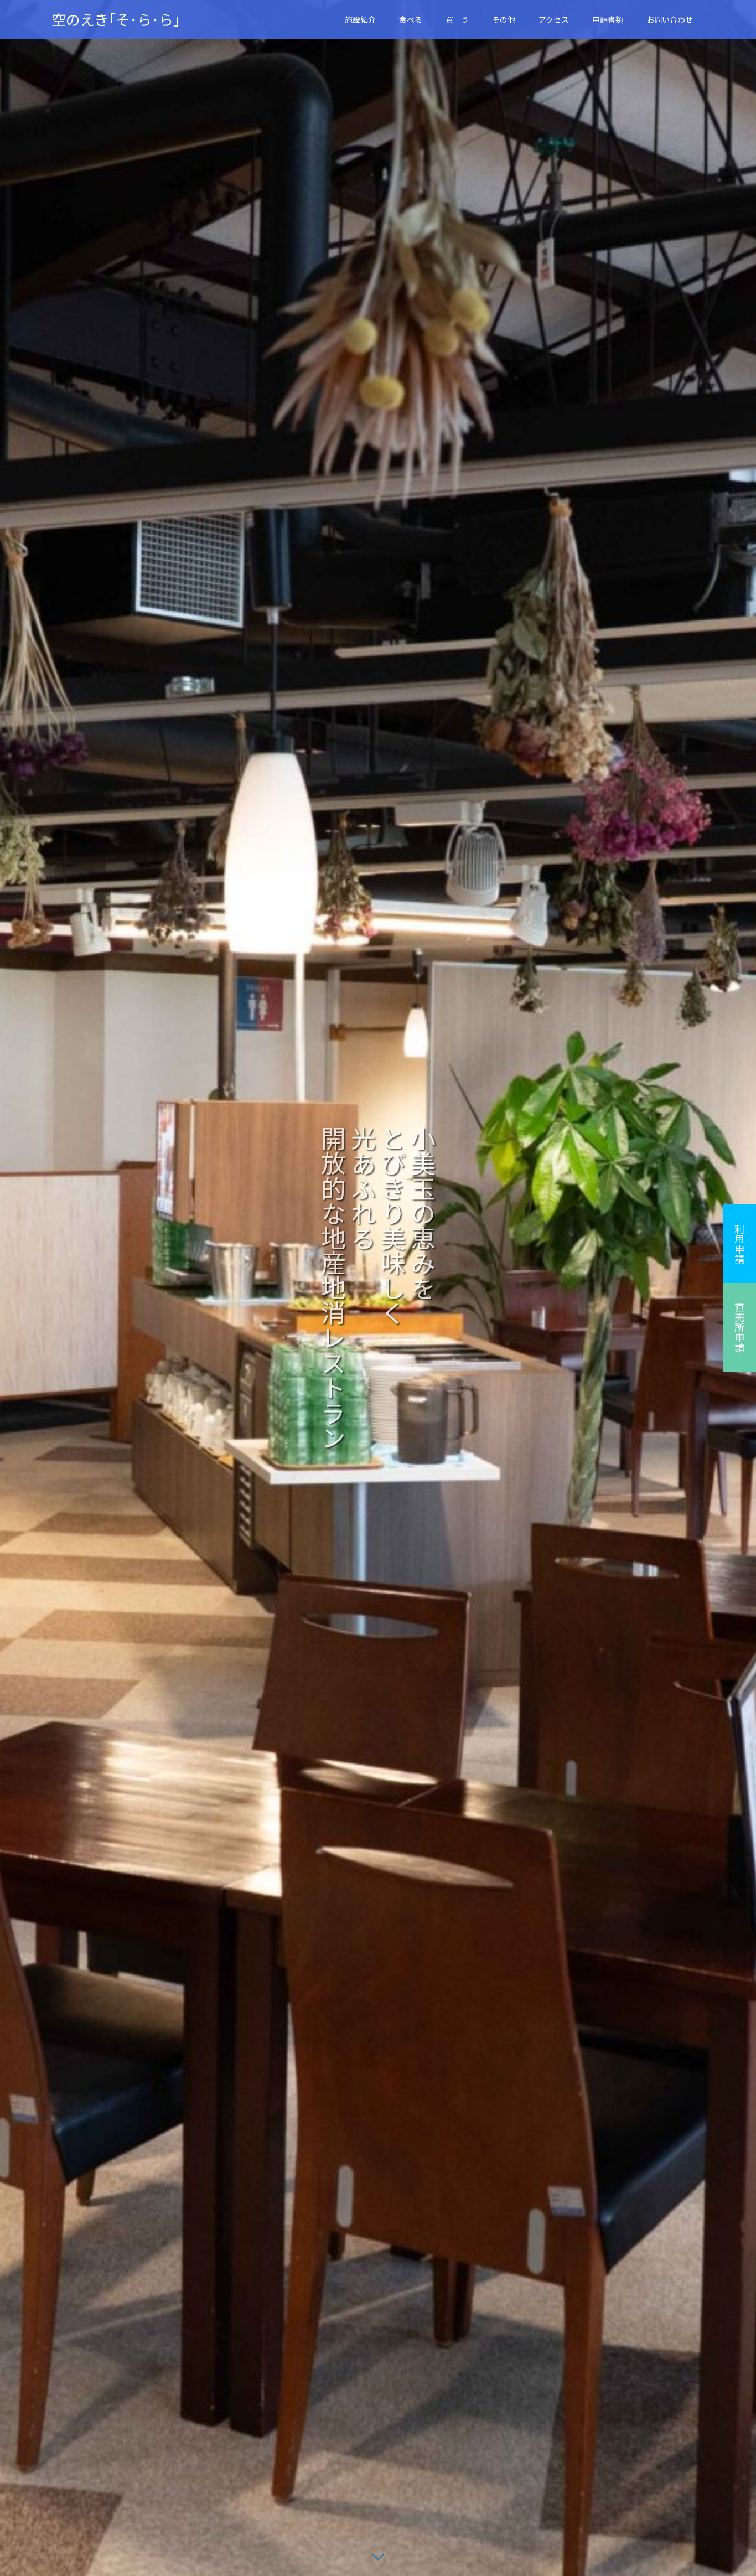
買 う (457, 19)
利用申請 (739, 1244)
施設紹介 (360, 19)
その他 (504, 19)
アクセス (554, 19)
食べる (411, 19)
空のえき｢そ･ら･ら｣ (116, 19)
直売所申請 (739, 1327)
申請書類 (608, 19)
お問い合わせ (670, 19)
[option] (378, 1288)
